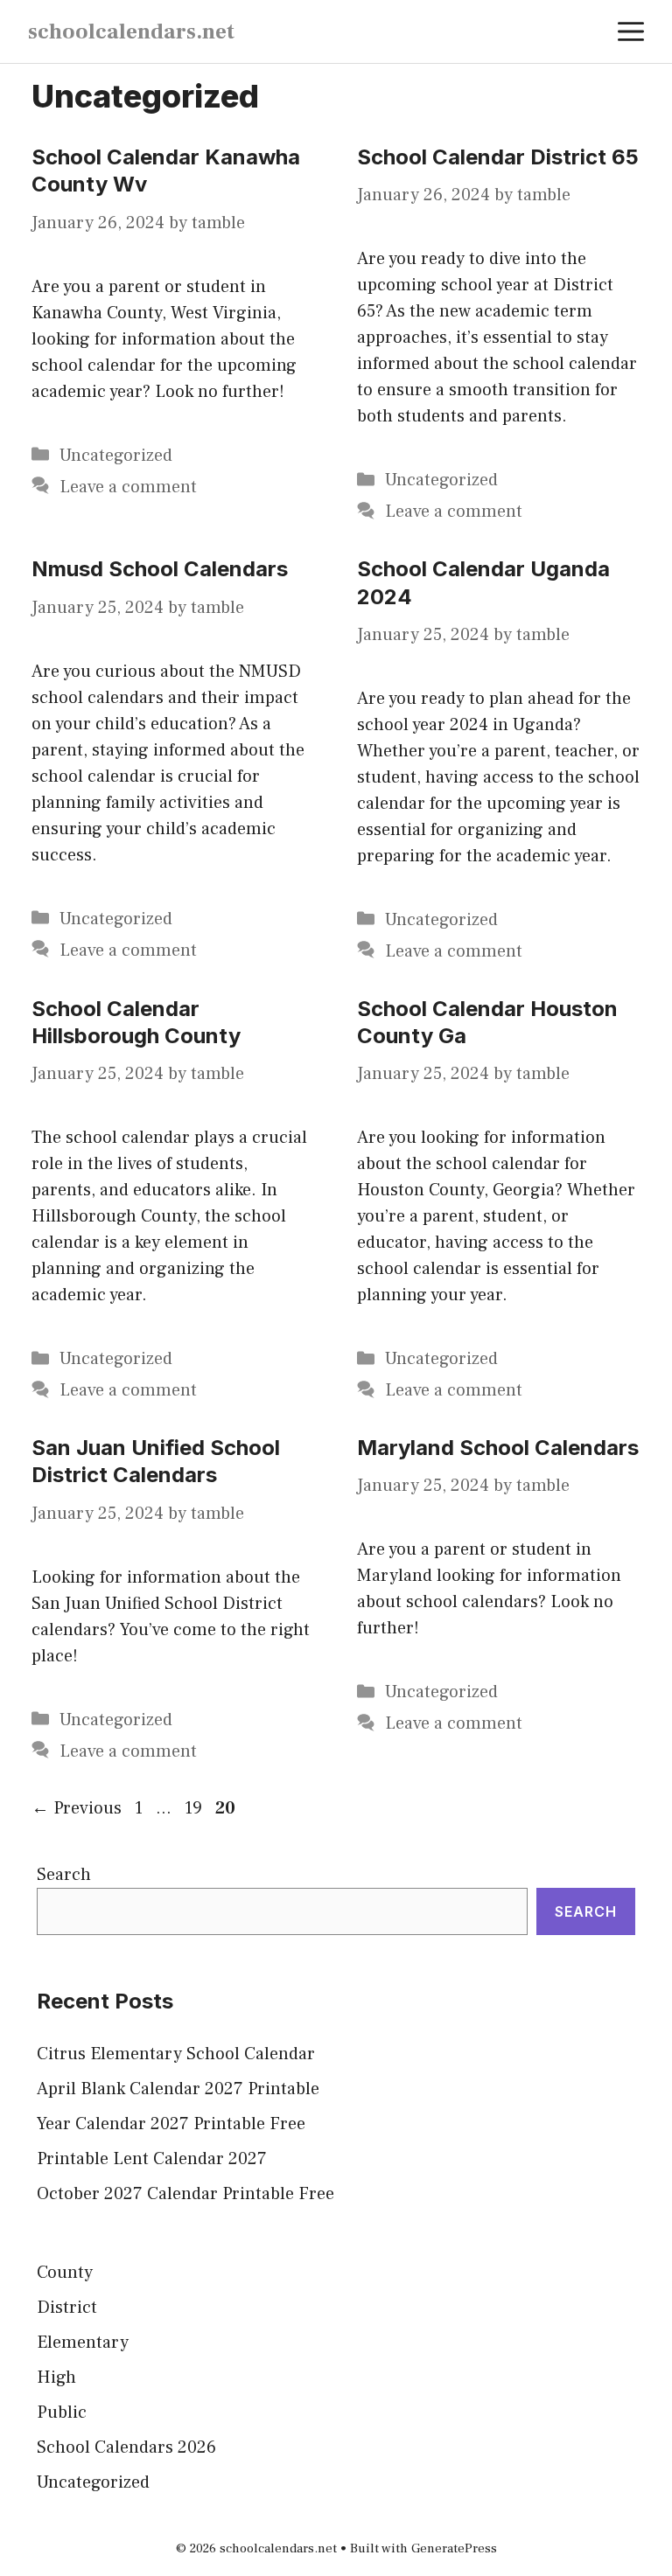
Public (62, 2412)
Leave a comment (128, 487)
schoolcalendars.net (131, 31)
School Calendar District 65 (498, 157)
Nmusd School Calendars (160, 569)
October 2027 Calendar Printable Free (185, 2194)
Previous (77, 1808)
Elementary (83, 2343)
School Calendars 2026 (126, 2447)
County (65, 2273)
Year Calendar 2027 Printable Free (171, 2124)
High (56, 2378)
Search (64, 1875)
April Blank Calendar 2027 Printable (178, 2089)
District (67, 2308)
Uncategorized (116, 456)
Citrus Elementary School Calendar (176, 2054)
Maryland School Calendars (498, 1448)
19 (195, 1808)
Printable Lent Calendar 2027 (152, 2159)
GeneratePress (454, 2548)
